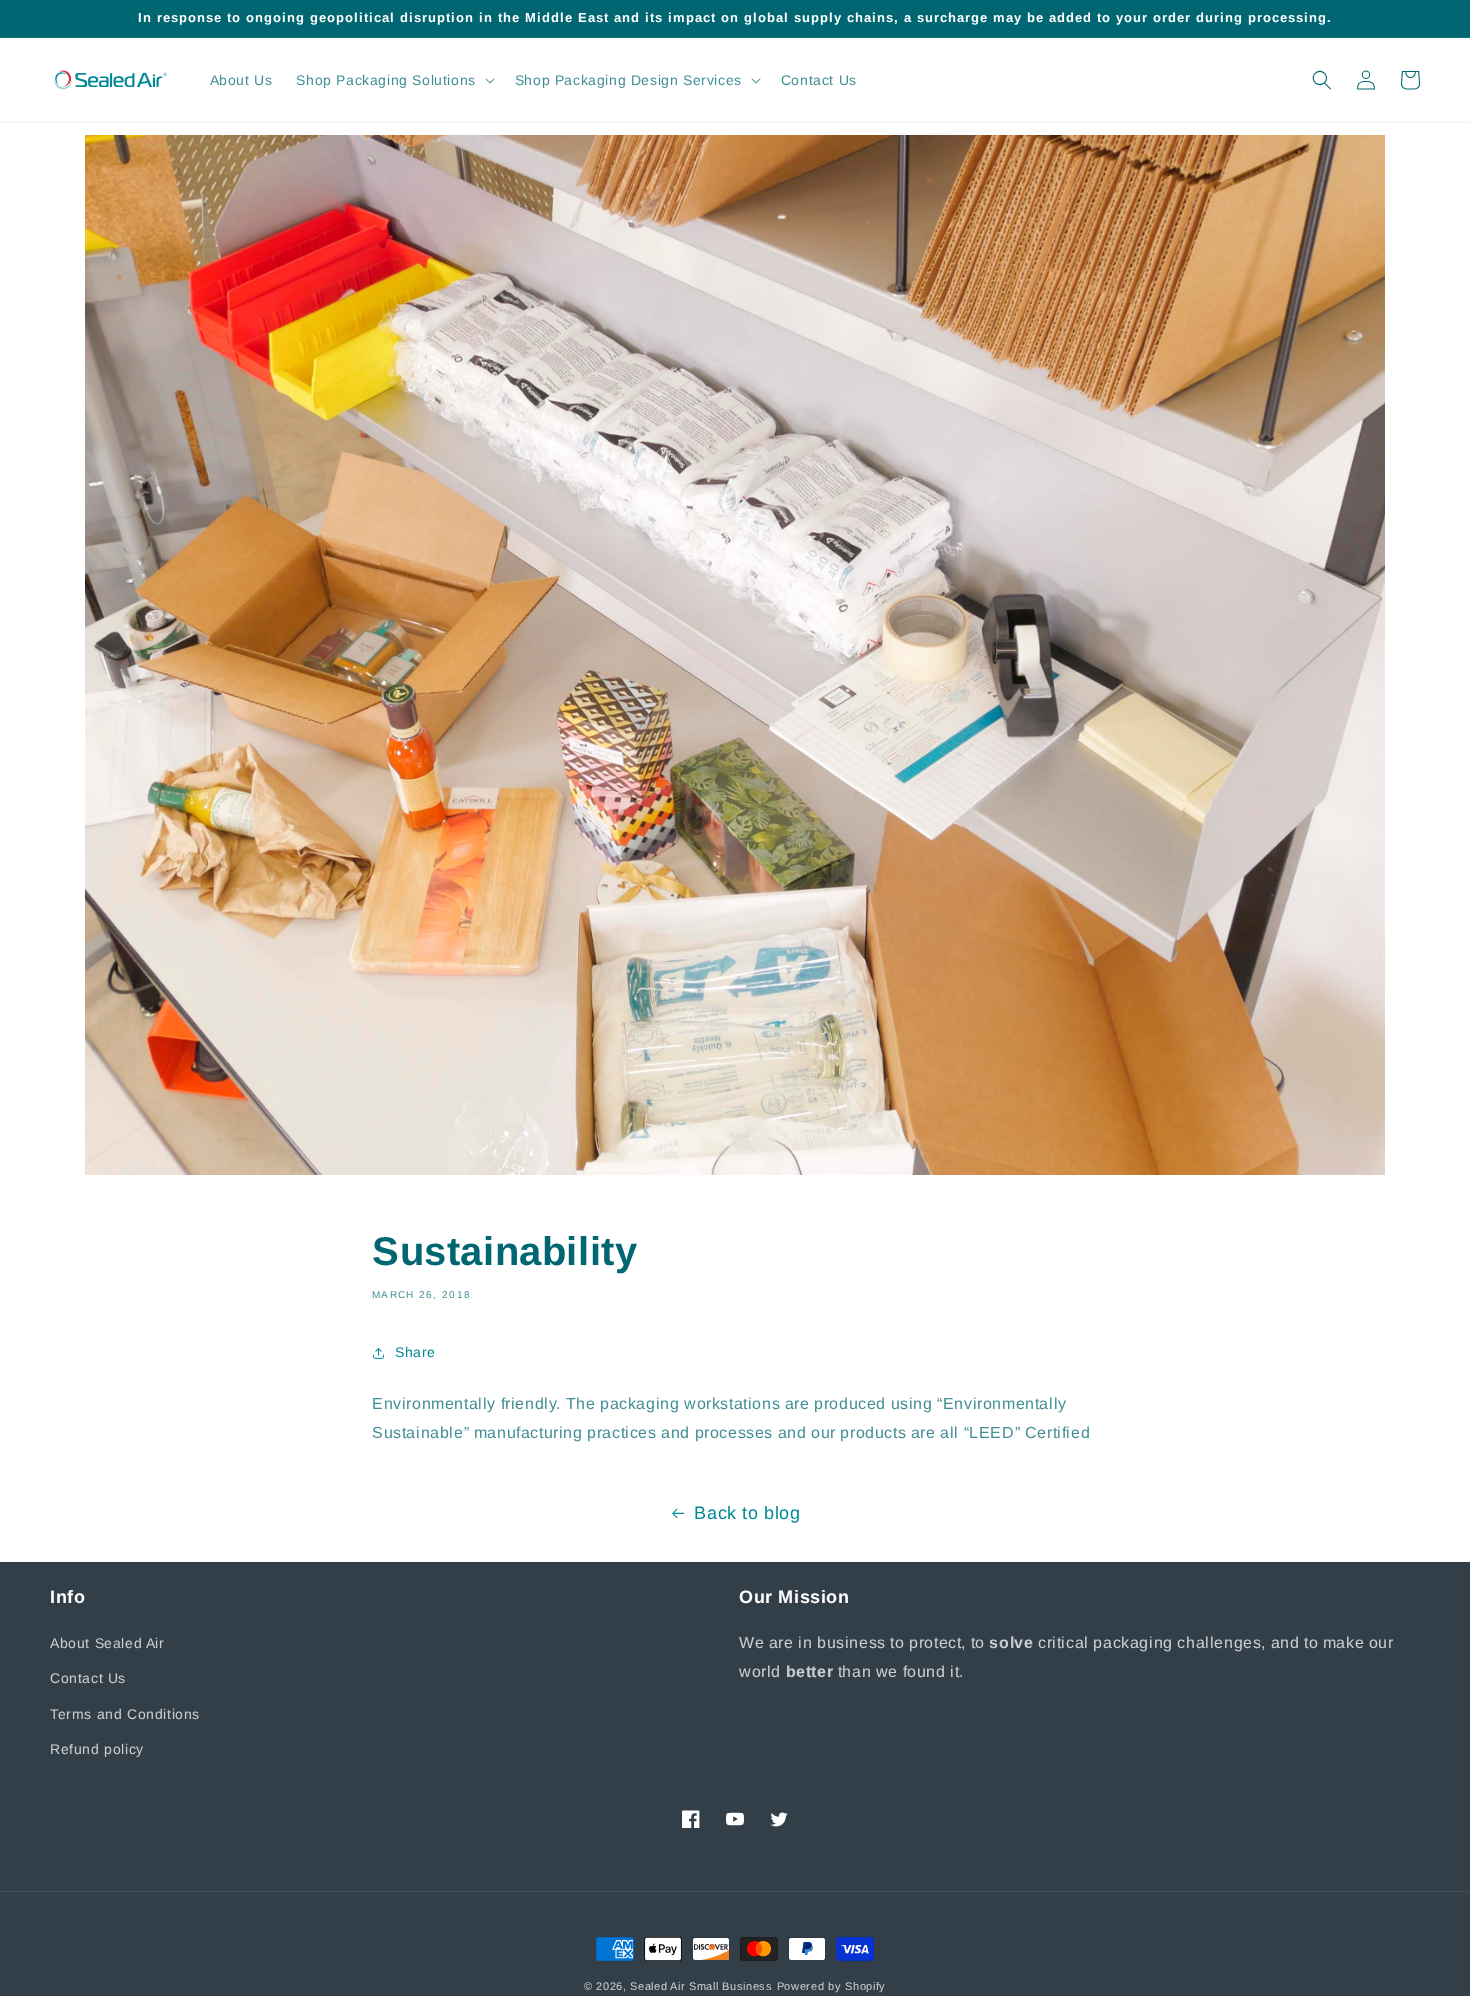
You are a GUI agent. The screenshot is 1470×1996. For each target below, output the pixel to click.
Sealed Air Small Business (701, 1986)
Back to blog (747, 1513)
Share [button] (415, 1352)
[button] (393, 80)
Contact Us (88, 1678)
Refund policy (97, 1749)
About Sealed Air (107, 1643)
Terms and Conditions (125, 1714)
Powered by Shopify (832, 1986)
